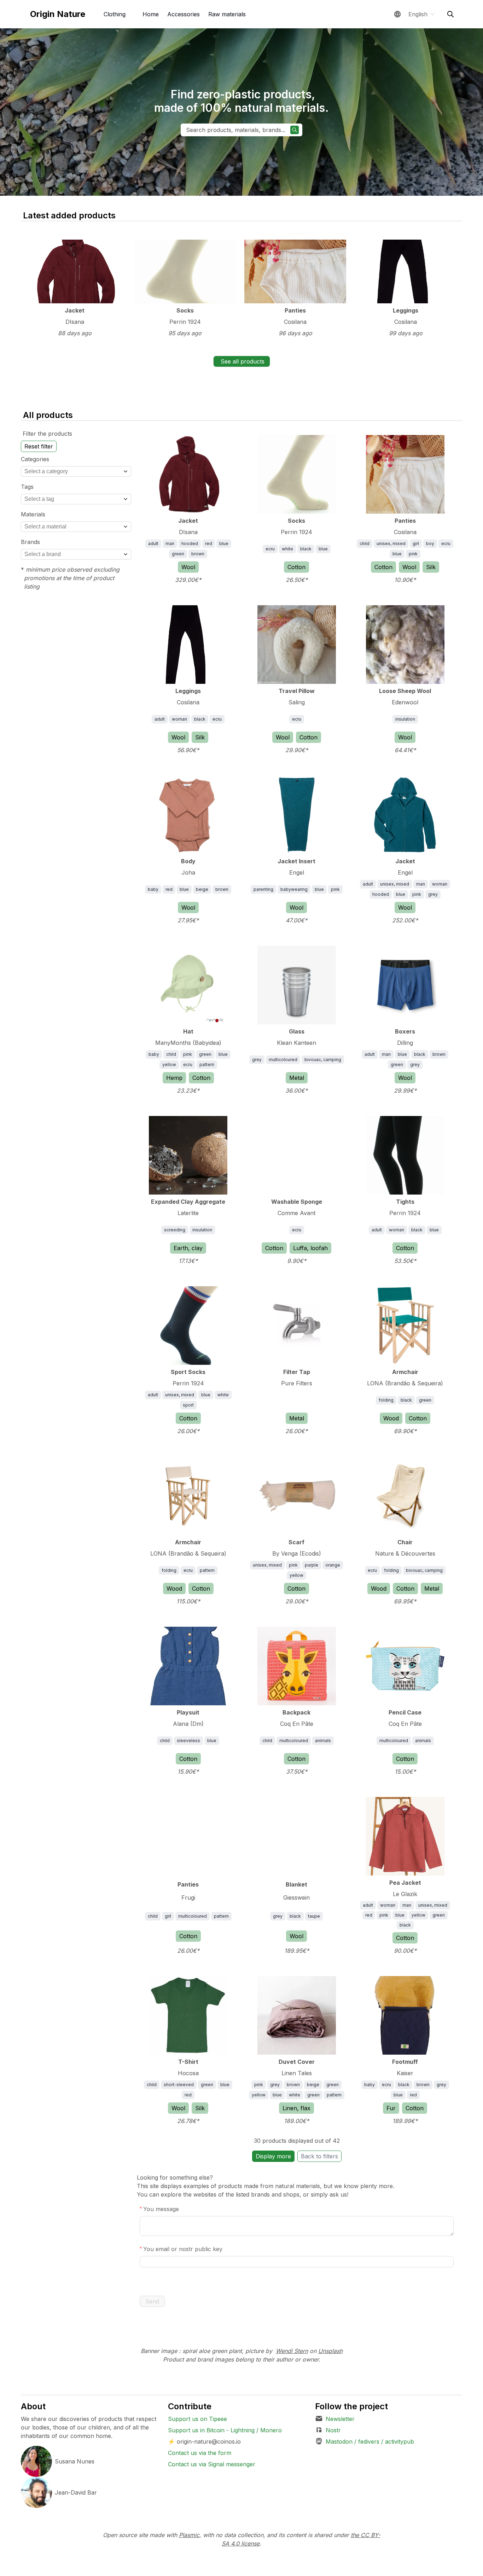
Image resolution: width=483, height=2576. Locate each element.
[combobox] (76, 471)
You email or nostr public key (183, 2249)
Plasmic (189, 2535)
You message (161, 2209)
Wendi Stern (292, 2351)
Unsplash (330, 2351)
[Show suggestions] (126, 471)
